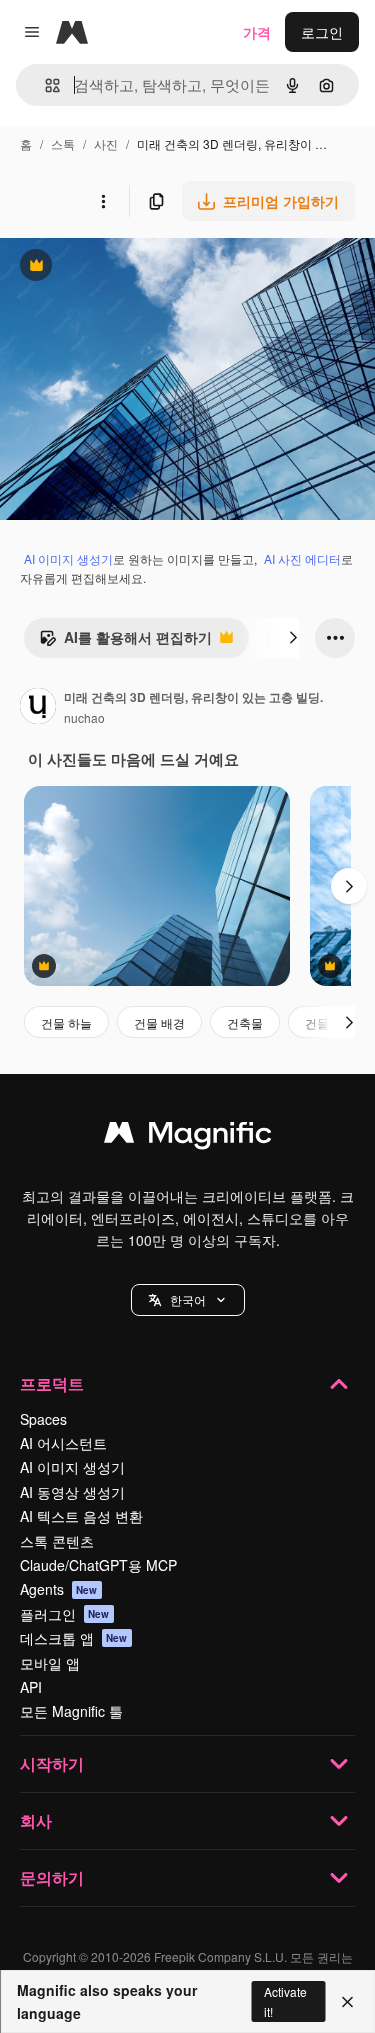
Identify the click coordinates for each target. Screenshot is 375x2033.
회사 (36, 1820)
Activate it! (285, 2001)
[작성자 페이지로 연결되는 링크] (38, 708)
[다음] (293, 638)
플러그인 (65, 1614)
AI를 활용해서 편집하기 (125, 642)
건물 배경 (159, 1022)
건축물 (245, 1022)
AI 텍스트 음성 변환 (81, 1516)
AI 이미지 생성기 (68, 558)
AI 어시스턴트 (63, 1443)
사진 (106, 143)
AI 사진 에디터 (302, 558)
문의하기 (52, 1877)
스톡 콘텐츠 (57, 1541)
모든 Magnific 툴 (71, 1711)
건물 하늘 (66, 1022)
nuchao (84, 717)
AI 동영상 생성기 (72, 1492)
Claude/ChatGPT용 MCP (98, 1565)
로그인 (322, 32)
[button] (188, 1300)
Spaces (43, 1419)
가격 (257, 32)
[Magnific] (188, 1137)
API (31, 1687)
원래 (115, 267)
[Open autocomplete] (44, 85)
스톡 (63, 143)
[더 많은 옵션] (103, 201)
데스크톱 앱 (74, 1638)
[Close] (347, 2002)
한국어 (188, 1299)
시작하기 (52, 1763)
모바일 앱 (50, 1663)
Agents (59, 1589)
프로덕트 (52, 1383)
